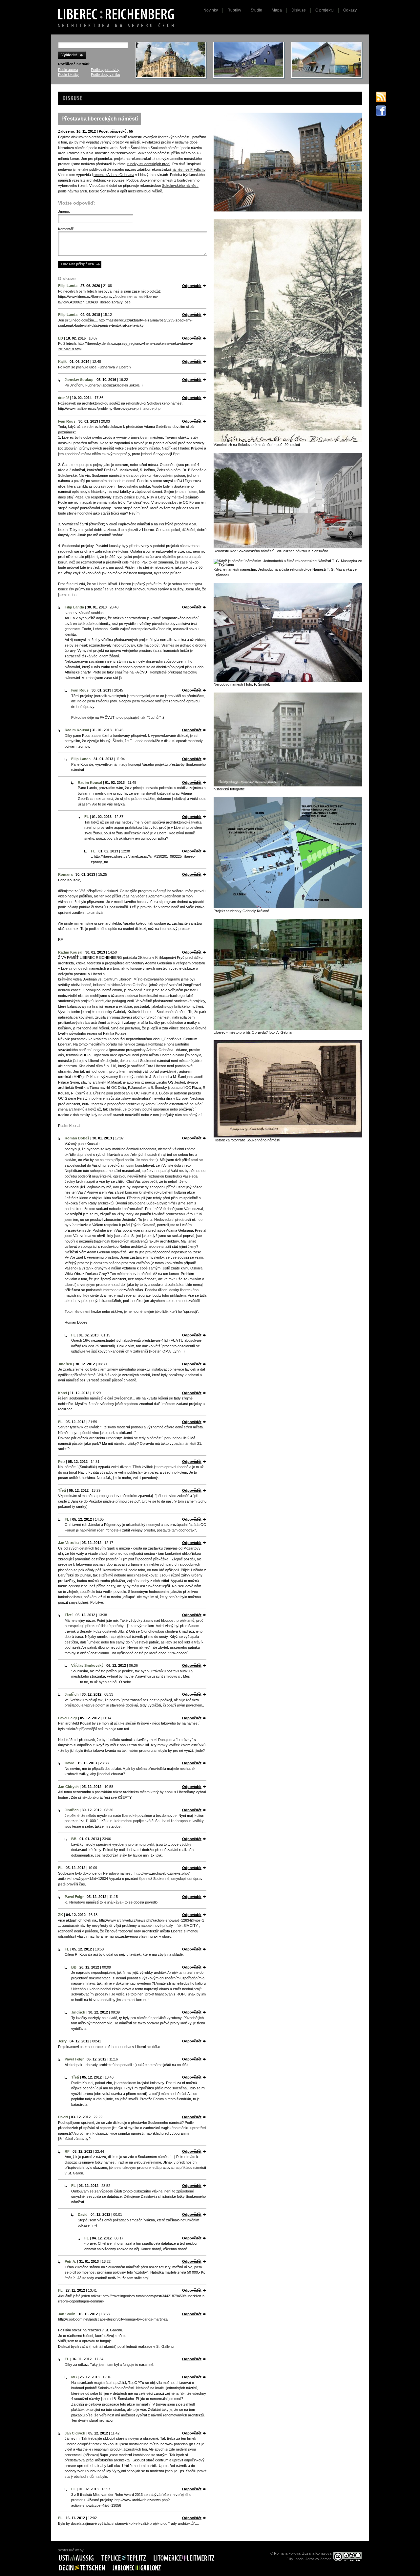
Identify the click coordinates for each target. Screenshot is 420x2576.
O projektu (325, 10)
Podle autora (68, 70)
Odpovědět (192, 286)
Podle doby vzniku (105, 75)
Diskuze (299, 10)
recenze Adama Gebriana (114, 175)
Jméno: (64, 211)
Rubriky (234, 10)
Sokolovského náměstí (180, 186)
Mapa (277, 10)
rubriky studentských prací (149, 164)
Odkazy (350, 10)
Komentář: (66, 229)
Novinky (211, 10)
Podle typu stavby (105, 70)
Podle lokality (68, 75)
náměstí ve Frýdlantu (189, 169)
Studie (256, 10)
